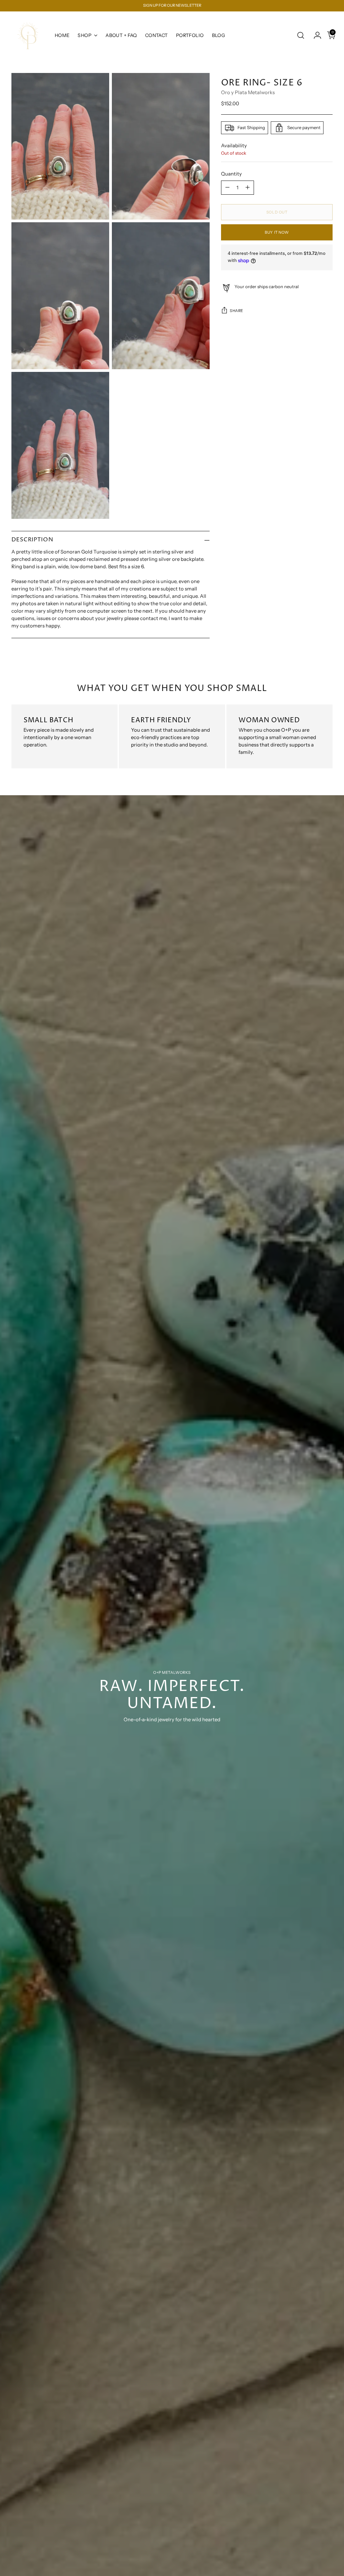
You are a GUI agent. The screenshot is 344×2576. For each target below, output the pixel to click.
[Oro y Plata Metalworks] (28, 35)
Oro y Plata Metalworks (248, 92)
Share (236, 311)
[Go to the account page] (315, 35)
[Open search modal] (301, 35)
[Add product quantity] (248, 188)
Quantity (231, 174)
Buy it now (277, 232)
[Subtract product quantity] (227, 188)
